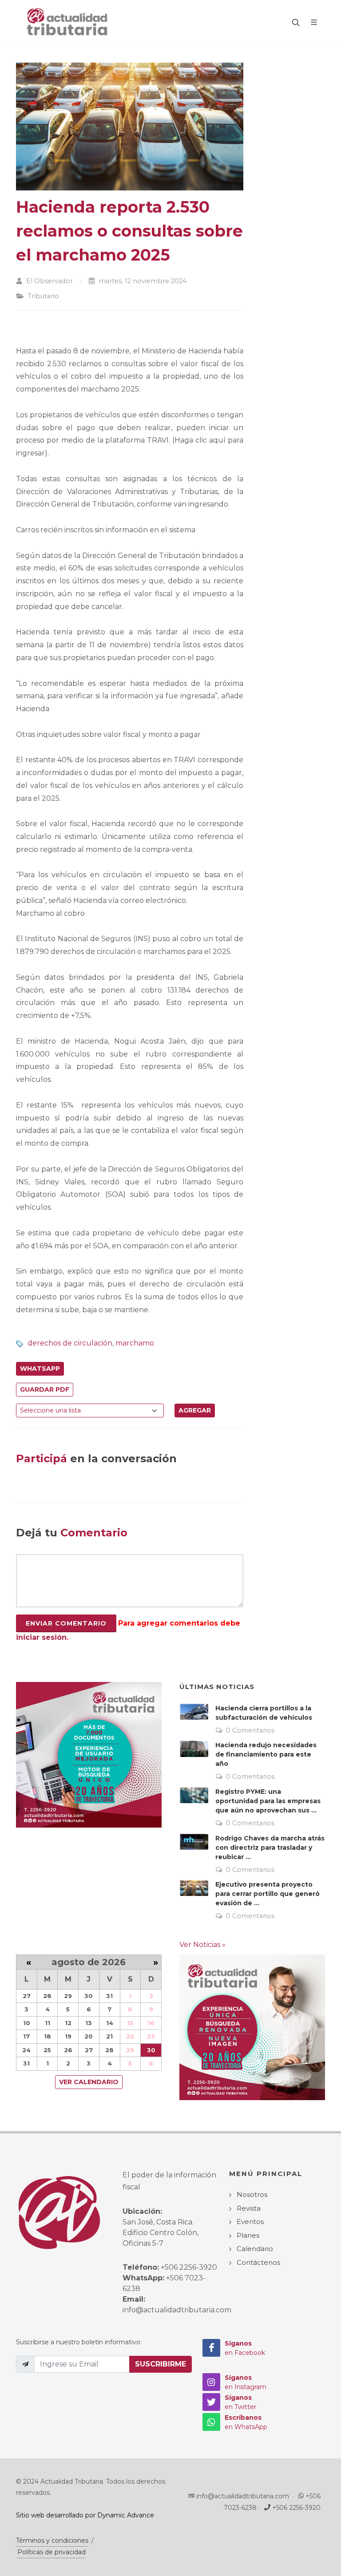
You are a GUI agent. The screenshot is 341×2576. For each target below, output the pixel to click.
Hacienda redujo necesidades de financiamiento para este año (266, 1754)
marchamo (135, 1343)
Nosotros (252, 2194)
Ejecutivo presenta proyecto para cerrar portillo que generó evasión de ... (268, 1894)
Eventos (250, 2222)
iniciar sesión (41, 1637)
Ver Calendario (89, 2082)
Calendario (255, 2249)
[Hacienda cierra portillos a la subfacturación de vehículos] (194, 1712)
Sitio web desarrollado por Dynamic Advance (85, 2515)
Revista (249, 2208)
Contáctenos (258, 2262)
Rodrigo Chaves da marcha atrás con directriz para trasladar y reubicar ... (270, 1848)
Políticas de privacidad (52, 2552)
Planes (248, 2235)
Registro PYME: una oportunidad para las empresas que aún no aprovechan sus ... (268, 1801)
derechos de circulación (70, 1343)
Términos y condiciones (52, 2540)
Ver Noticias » (202, 1945)
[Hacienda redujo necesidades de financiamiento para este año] (194, 1749)
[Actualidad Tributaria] (68, 22)
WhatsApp (40, 1369)
